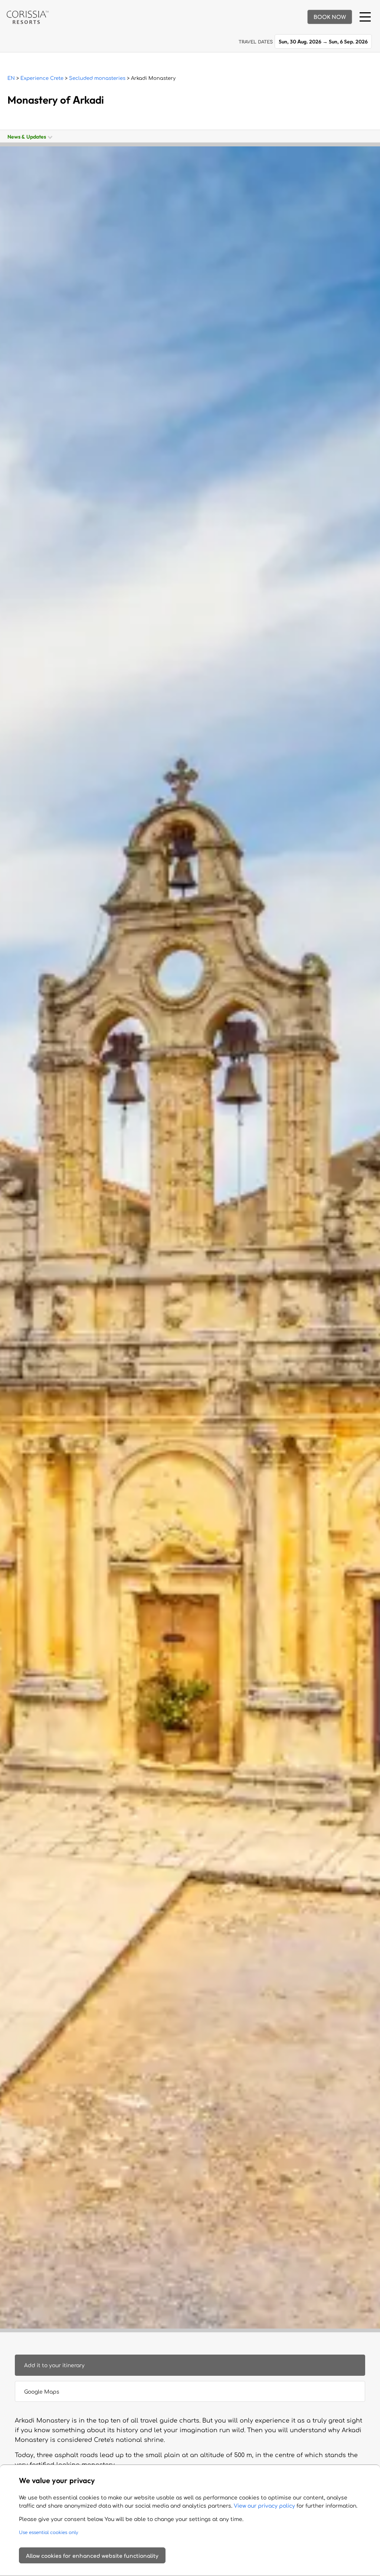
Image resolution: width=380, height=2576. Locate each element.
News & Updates (28, 137)
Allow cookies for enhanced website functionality (92, 2556)
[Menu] (365, 17)
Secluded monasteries (97, 78)
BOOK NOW (330, 17)
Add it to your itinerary (54, 2366)
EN (11, 78)
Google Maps (42, 2392)
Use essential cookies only (49, 2533)
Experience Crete (42, 78)
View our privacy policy (264, 2506)
